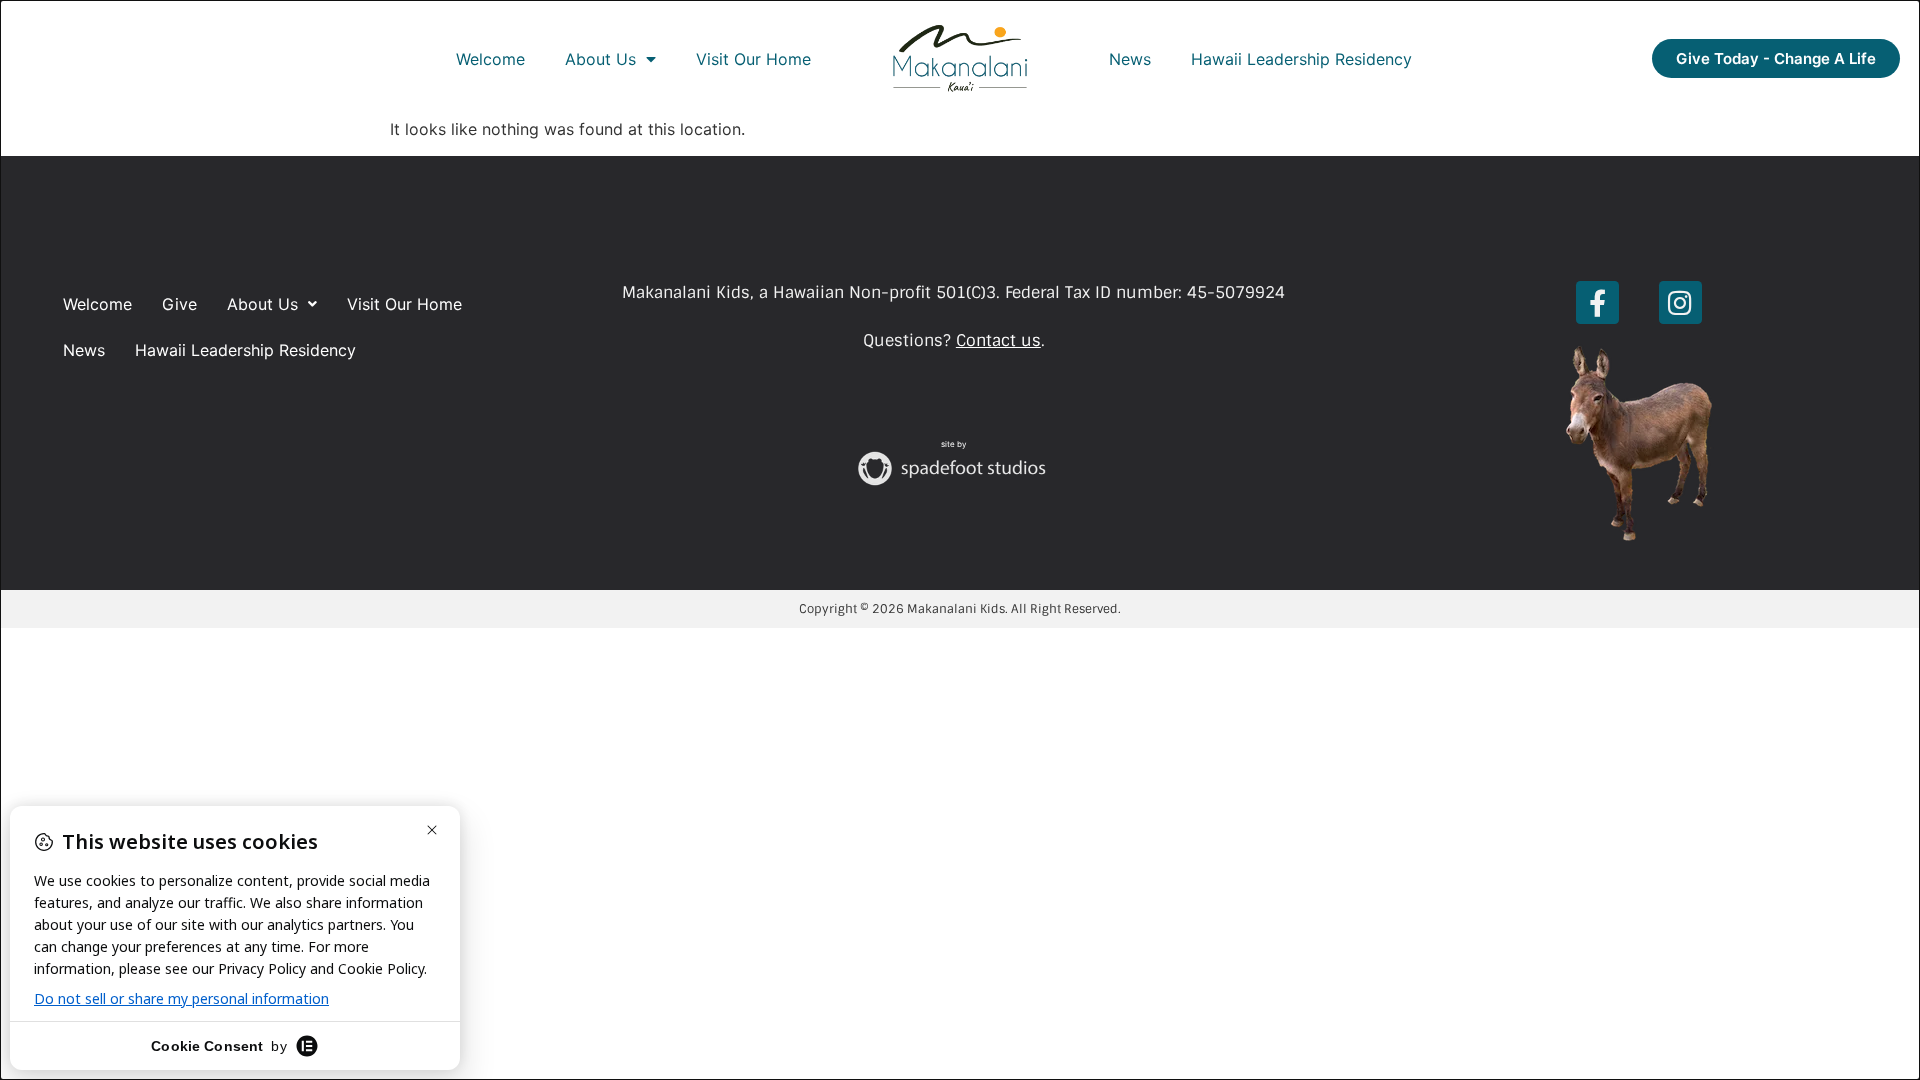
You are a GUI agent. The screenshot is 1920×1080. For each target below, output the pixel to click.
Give (179, 304)
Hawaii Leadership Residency (1301, 59)
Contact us (998, 340)
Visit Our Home (753, 59)
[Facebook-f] (1597, 302)
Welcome (490, 59)
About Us (600, 59)
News (1130, 59)
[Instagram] (1680, 302)
